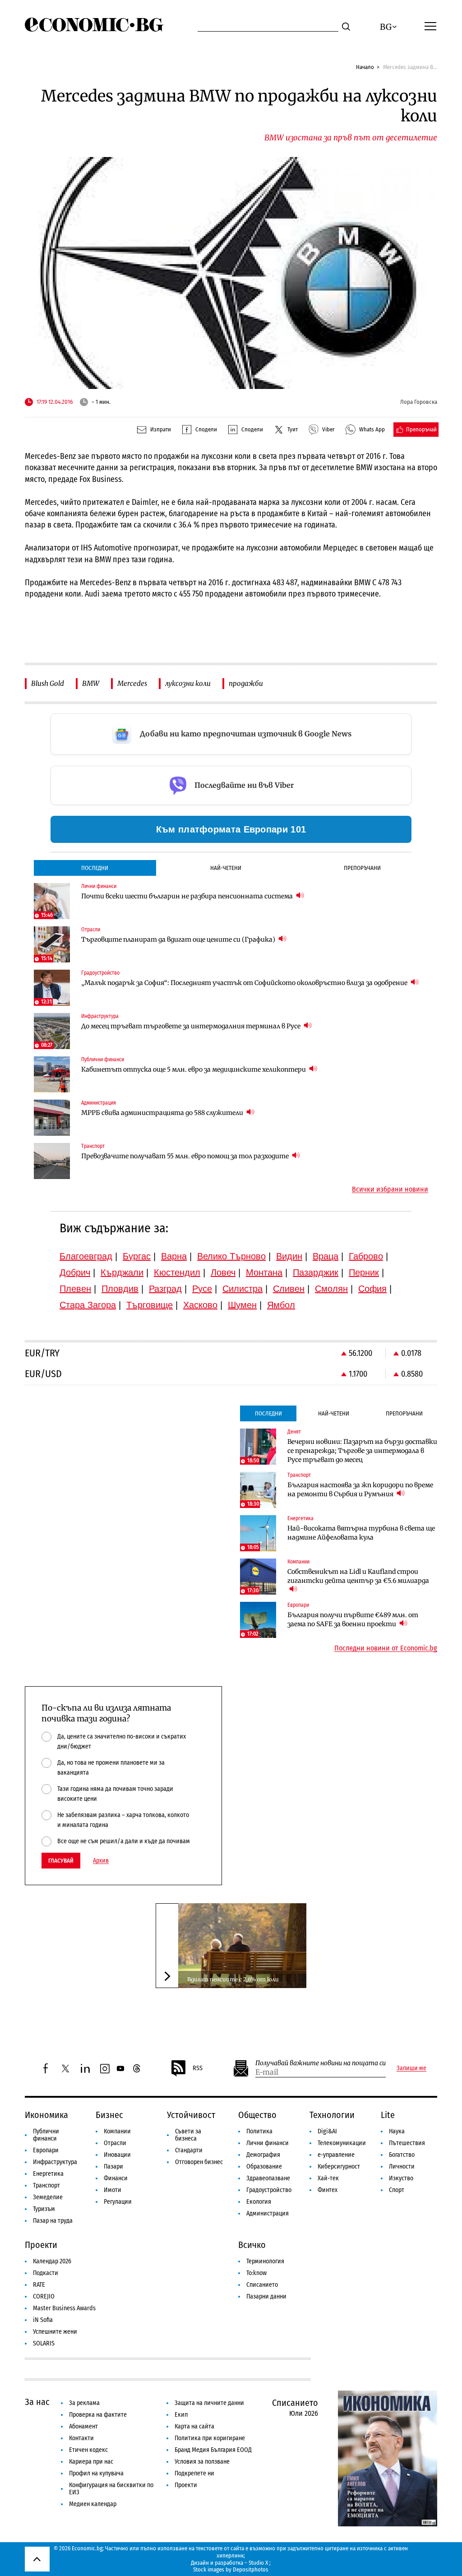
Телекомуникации (342, 2143)
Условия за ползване (202, 2462)
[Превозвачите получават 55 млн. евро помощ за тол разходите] (52, 1161)
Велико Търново (231, 1256)
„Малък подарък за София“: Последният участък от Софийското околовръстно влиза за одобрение (245, 983)
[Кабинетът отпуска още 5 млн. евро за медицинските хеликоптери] (52, 1074)
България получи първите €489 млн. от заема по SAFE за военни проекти (353, 1619)
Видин (289, 1256)
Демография (263, 2155)
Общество (257, 2115)
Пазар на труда (53, 2221)
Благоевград (86, 1256)
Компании (117, 2131)
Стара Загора (88, 1305)
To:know (256, 2273)
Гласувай (61, 1861)
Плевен (75, 1289)
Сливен (289, 1289)
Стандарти (189, 2150)
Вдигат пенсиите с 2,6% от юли (233, 1979)
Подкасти (46, 2273)
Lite (388, 2115)
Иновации (117, 2155)
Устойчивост (191, 2115)
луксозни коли (188, 683)
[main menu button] (430, 26)
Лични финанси (268, 2143)
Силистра (243, 1289)
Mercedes (132, 683)
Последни (95, 868)
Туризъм (44, 2209)
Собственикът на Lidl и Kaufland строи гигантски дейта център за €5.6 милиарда (358, 1576)
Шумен (242, 1305)
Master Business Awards (64, 2308)
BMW (91, 683)
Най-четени (226, 868)
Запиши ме (411, 2068)
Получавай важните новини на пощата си (321, 2063)
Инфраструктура (55, 2162)
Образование (264, 2167)
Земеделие (48, 2197)
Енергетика (48, 2174)
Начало (365, 67)
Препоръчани (362, 868)
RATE (39, 2285)
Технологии (332, 2115)
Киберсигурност (339, 2167)
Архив (101, 1861)
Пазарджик (316, 1272)
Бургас (137, 1256)
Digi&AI (327, 2131)
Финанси (116, 2178)
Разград (165, 1289)
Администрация (268, 2213)
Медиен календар (93, 2504)
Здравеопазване (268, 2178)
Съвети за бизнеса (188, 2135)
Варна (174, 1256)
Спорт (397, 2190)
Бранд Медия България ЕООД (213, 2450)
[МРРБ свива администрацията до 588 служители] (52, 1118)
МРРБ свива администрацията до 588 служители (163, 1113)
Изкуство (401, 2178)
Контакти (81, 2438)
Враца (326, 1256)
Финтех (328, 2190)
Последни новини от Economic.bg (386, 1648)
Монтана (264, 1272)
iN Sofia (43, 2320)
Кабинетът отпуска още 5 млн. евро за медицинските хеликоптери (194, 1069)
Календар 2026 (52, 2261)
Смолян (331, 1289)
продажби (246, 683)
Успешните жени (55, 2332)
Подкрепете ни (194, 2473)
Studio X (258, 2563)
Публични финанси (46, 2135)
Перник (364, 1272)
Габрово (366, 1256)
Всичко (252, 2245)
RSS (198, 2068)
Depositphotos (251, 2569)
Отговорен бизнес (199, 2162)
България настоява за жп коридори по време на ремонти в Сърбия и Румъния (360, 1489)
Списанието (262, 2285)
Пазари (113, 2167)
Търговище (150, 1305)
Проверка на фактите (98, 2415)
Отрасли (115, 2143)
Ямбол (281, 1305)
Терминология (265, 2261)
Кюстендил (177, 1272)
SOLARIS (44, 2343)
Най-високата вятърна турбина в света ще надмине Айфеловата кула (361, 1533)
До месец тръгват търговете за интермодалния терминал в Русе (192, 1026)
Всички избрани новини (390, 1189)
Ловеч (223, 1272)
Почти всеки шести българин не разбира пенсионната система (188, 896)
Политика (259, 2131)
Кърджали (122, 1272)
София (372, 1289)
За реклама (84, 2403)
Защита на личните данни (209, 2403)
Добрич (75, 1272)
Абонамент (83, 2426)
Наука (397, 2131)
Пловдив (120, 1289)
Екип (181, 2415)
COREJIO (44, 2296)
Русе (202, 1289)
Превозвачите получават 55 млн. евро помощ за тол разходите (186, 1156)
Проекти (41, 2245)
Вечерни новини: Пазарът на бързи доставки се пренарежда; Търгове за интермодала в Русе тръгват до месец (362, 1451)
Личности (402, 2167)
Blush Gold (48, 683)
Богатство (402, 2155)
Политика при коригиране (210, 2438)
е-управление (336, 2155)
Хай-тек (328, 2178)
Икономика (46, 2115)
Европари (46, 2150)
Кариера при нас (91, 2462)
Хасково (200, 1305)
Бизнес (109, 2115)
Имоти (113, 2190)
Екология (259, 2202)
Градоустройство (269, 2190)
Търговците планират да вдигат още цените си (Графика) (179, 939)
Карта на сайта (194, 2426)
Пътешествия (407, 2143)
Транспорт (46, 2185)
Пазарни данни (266, 2296)
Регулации (118, 2202)
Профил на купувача (96, 2473)
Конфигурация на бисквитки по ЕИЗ (111, 2489)
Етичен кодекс (88, 2450)
